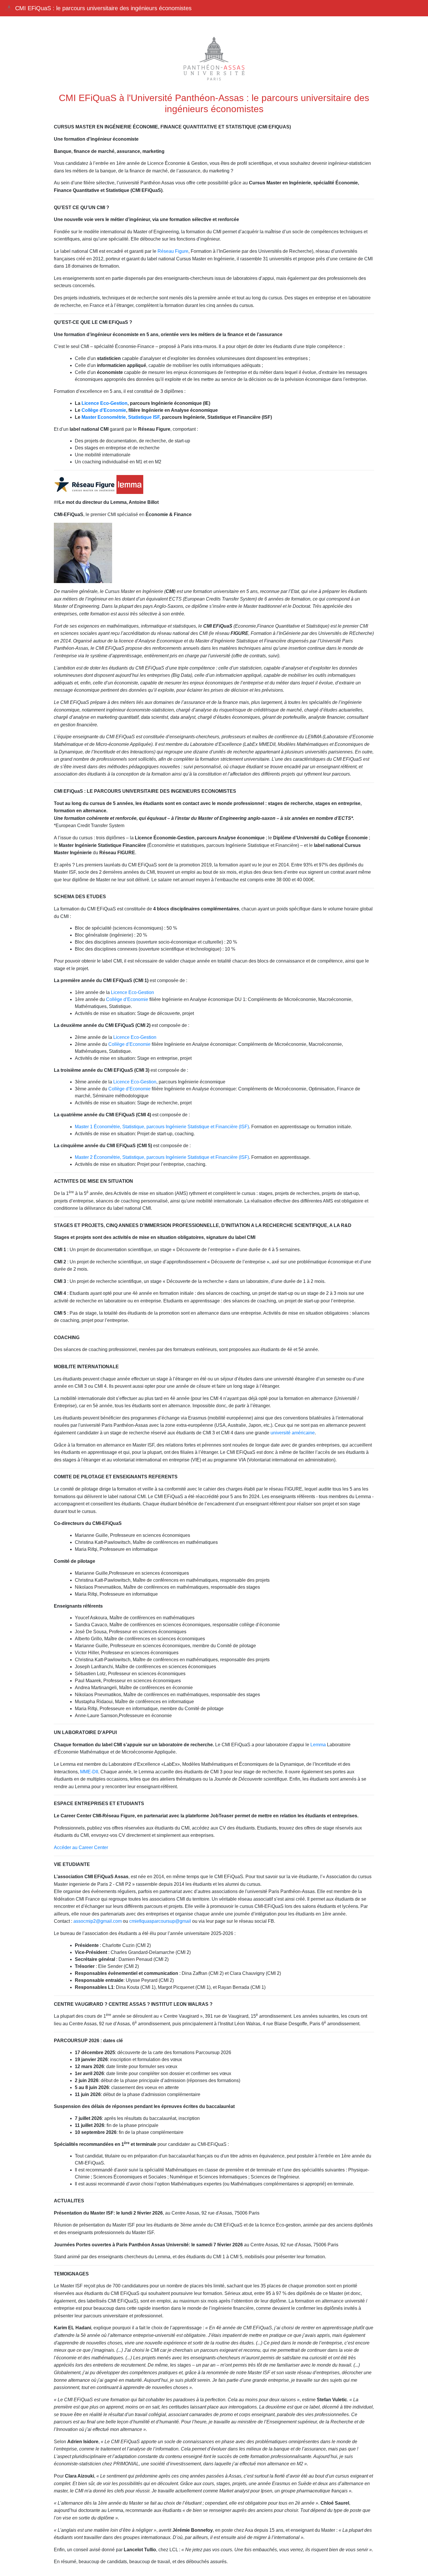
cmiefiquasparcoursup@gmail (160, 1921)
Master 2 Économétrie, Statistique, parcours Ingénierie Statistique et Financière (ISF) (162, 1157)
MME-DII (89, 1772)
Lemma (318, 1745)
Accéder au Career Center (81, 1847)
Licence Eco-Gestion (105, 403)
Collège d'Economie (104, 410)
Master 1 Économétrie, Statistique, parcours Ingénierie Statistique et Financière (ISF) (162, 1127)
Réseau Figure (173, 251)
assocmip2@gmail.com (98, 1921)
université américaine (293, 1433)
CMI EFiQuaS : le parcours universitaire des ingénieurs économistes (102, 8)
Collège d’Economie (127, 999)
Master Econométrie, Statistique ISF (121, 417)
